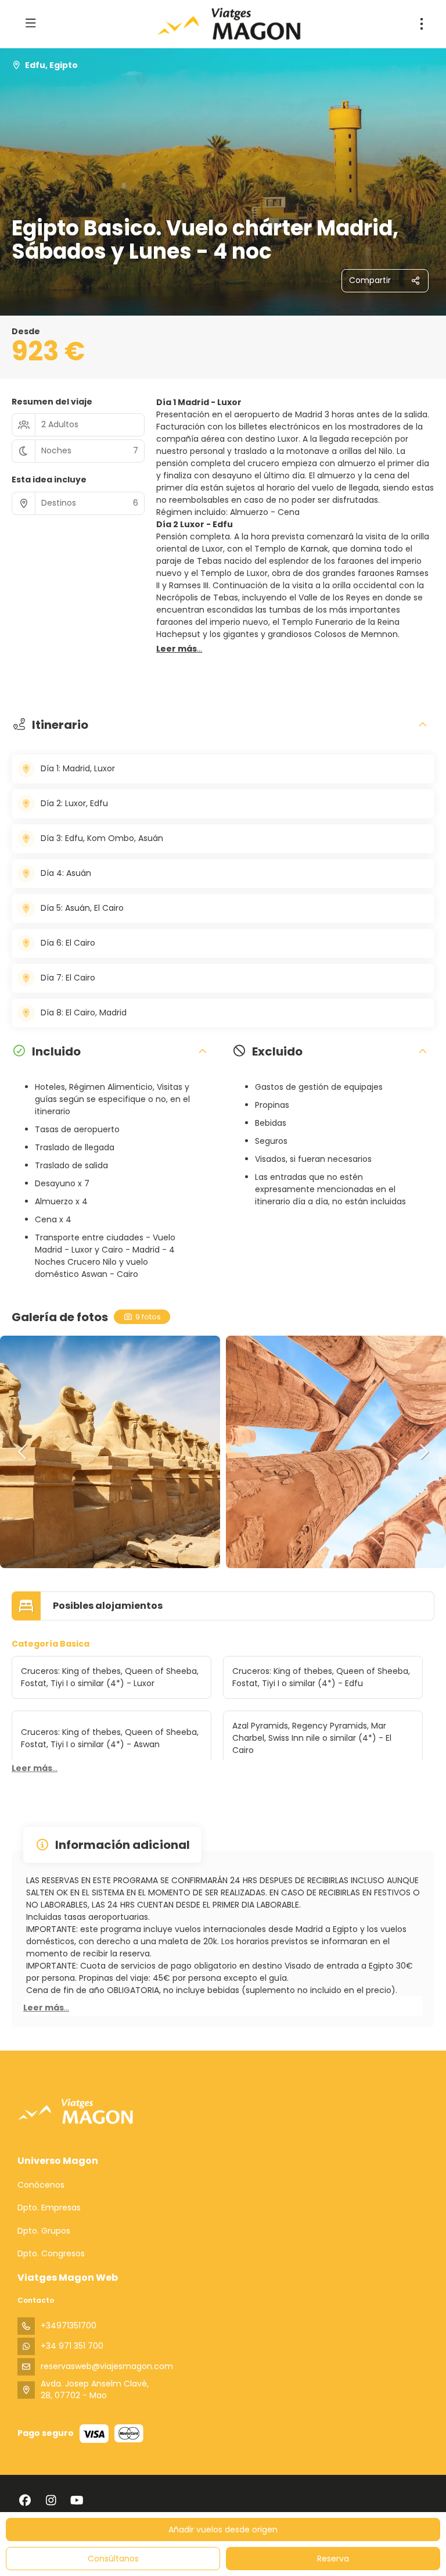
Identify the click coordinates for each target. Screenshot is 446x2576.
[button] (179, 649)
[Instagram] (51, 2500)
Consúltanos (113, 2559)
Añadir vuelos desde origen (223, 2530)
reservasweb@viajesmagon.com (107, 2366)
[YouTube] (77, 2500)
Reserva (333, 2559)
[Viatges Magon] (75, 2111)
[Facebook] (25, 2500)
